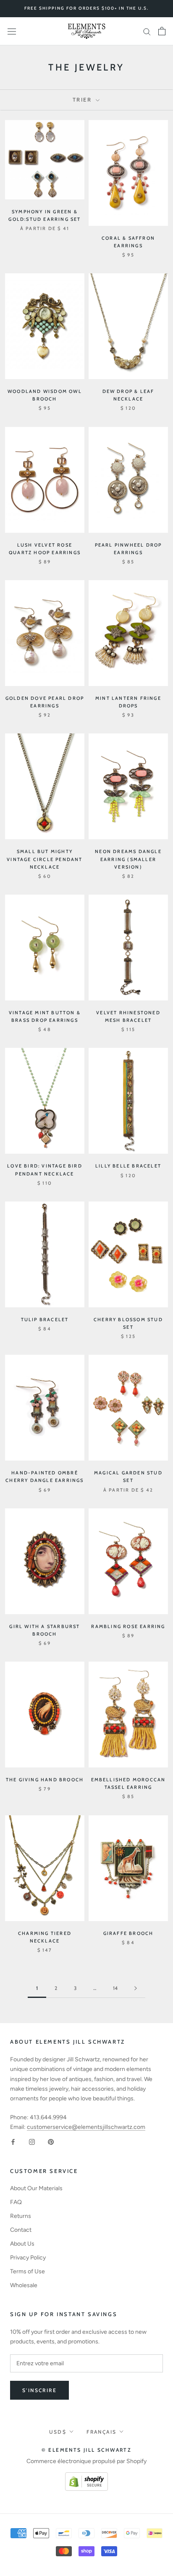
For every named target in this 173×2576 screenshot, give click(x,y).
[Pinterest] (51, 2141)
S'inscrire (39, 2390)
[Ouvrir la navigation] (12, 31)
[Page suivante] (136, 1988)
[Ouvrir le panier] (162, 31)
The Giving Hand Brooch (45, 1780)
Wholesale (24, 2285)
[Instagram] (32, 2141)
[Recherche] (147, 31)
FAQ (16, 2202)
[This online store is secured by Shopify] (86, 2477)
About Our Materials (36, 2188)
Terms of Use (28, 2271)
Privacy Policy (28, 2258)
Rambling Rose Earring (128, 1626)
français (101, 2432)
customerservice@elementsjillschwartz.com (86, 2127)
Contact (21, 2230)
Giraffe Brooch (128, 1933)
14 (115, 1988)
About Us (22, 2244)
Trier (84, 99)
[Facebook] (13, 2141)
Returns (21, 2216)
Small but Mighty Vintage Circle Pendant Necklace (45, 859)
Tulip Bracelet (45, 1319)
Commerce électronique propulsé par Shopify (86, 2461)
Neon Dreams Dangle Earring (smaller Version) (128, 859)
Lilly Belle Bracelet (128, 1166)
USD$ (58, 2432)
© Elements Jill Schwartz (87, 2450)
